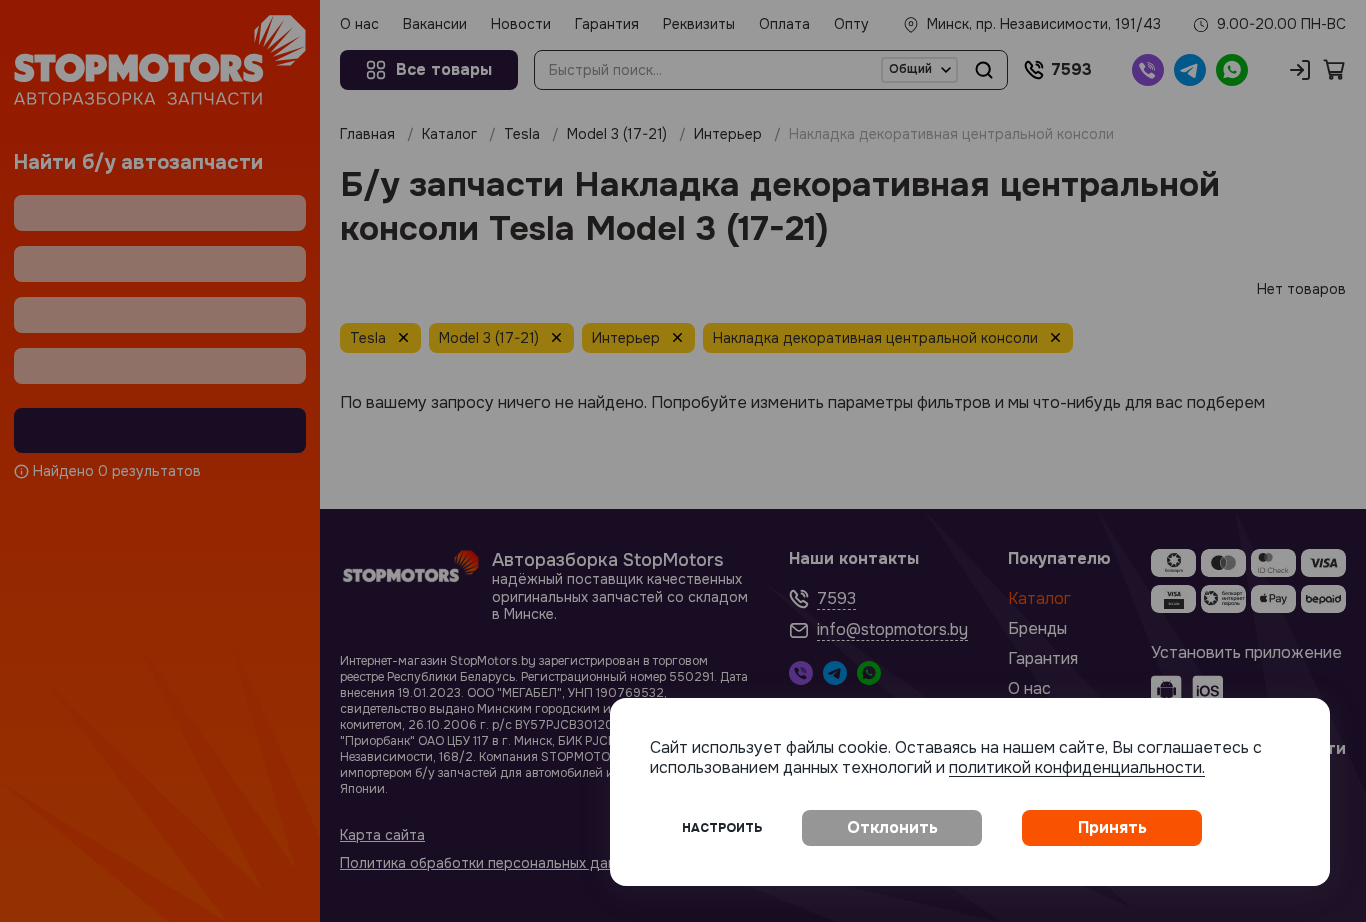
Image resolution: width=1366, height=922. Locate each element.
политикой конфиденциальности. (1077, 767)
